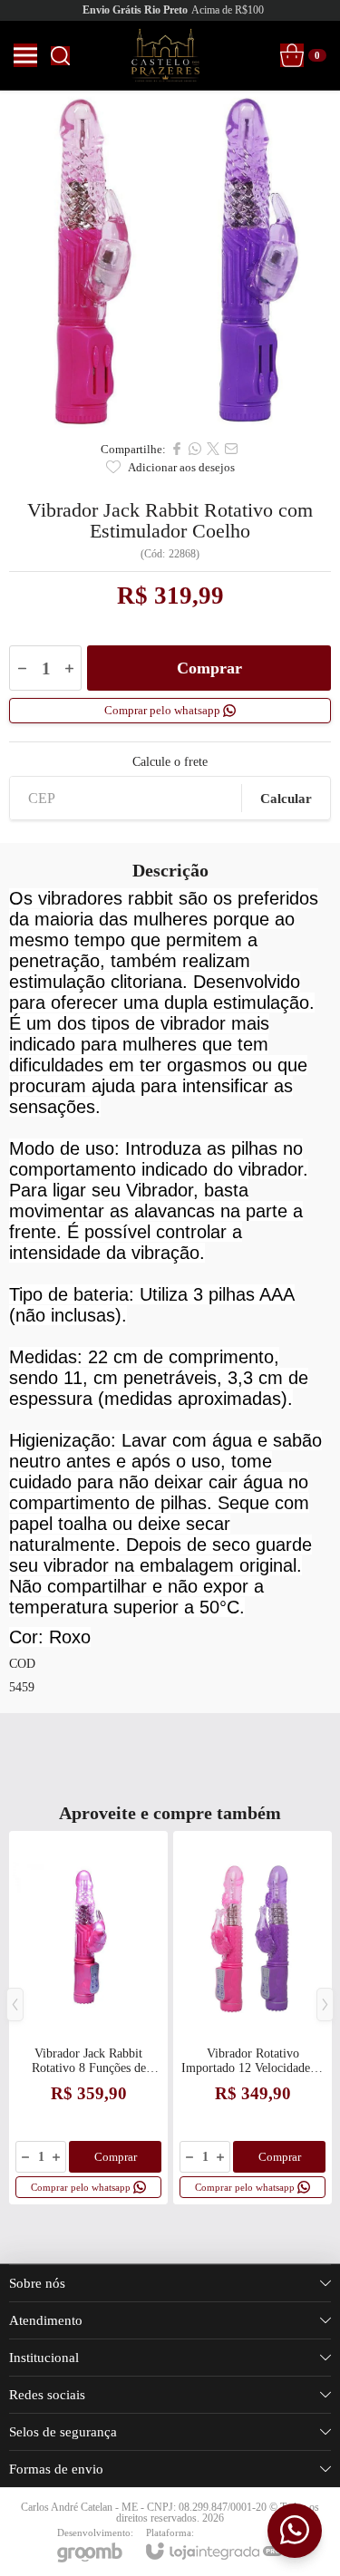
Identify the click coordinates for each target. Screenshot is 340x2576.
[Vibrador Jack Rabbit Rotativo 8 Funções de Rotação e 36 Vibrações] (88, 2018)
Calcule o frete (170, 762)
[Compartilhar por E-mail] (231, 449)
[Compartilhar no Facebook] (177, 449)
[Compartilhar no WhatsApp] (195, 449)
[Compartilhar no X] (213, 449)
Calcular (286, 799)
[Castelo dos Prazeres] (165, 55)
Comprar (209, 668)
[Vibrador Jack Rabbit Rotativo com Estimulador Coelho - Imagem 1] (170, 261)
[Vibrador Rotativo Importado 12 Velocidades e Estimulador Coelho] (253, 2018)
